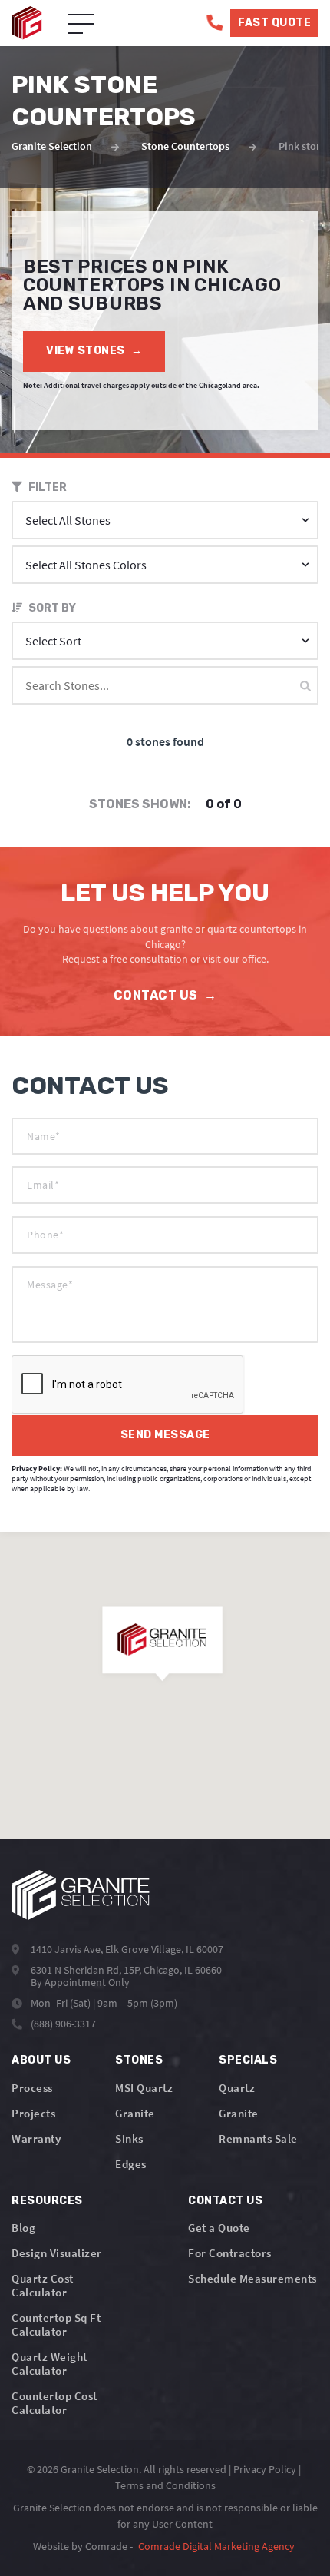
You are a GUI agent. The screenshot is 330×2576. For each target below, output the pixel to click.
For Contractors (230, 2253)
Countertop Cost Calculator (54, 2403)
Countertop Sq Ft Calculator (56, 2324)
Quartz (237, 2088)
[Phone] (214, 23)
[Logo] (81, 1895)
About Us (41, 2060)
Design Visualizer (57, 2253)
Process (32, 2088)
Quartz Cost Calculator (43, 2285)
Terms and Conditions (165, 2485)
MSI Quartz (144, 2088)
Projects (33, 2113)
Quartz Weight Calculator (49, 2364)
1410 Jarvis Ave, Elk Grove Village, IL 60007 (127, 1949)
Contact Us (165, 995)
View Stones (94, 351)
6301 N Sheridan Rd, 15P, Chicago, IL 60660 (126, 1970)
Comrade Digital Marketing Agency (216, 2546)
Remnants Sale (258, 2138)
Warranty (36, 2138)
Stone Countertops (185, 146)
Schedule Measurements (252, 2278)
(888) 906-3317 (63, 2024)
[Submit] (305, 686)
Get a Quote (219, 2228)
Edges (131, 2164)
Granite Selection (52, 146)
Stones (139, 2060)
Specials (248, 2060)
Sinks (129, 2138)
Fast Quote (274, 23)
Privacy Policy (265, 2469)
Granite (135, 2113)
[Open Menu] (81, 25)
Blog (23, 2228)
